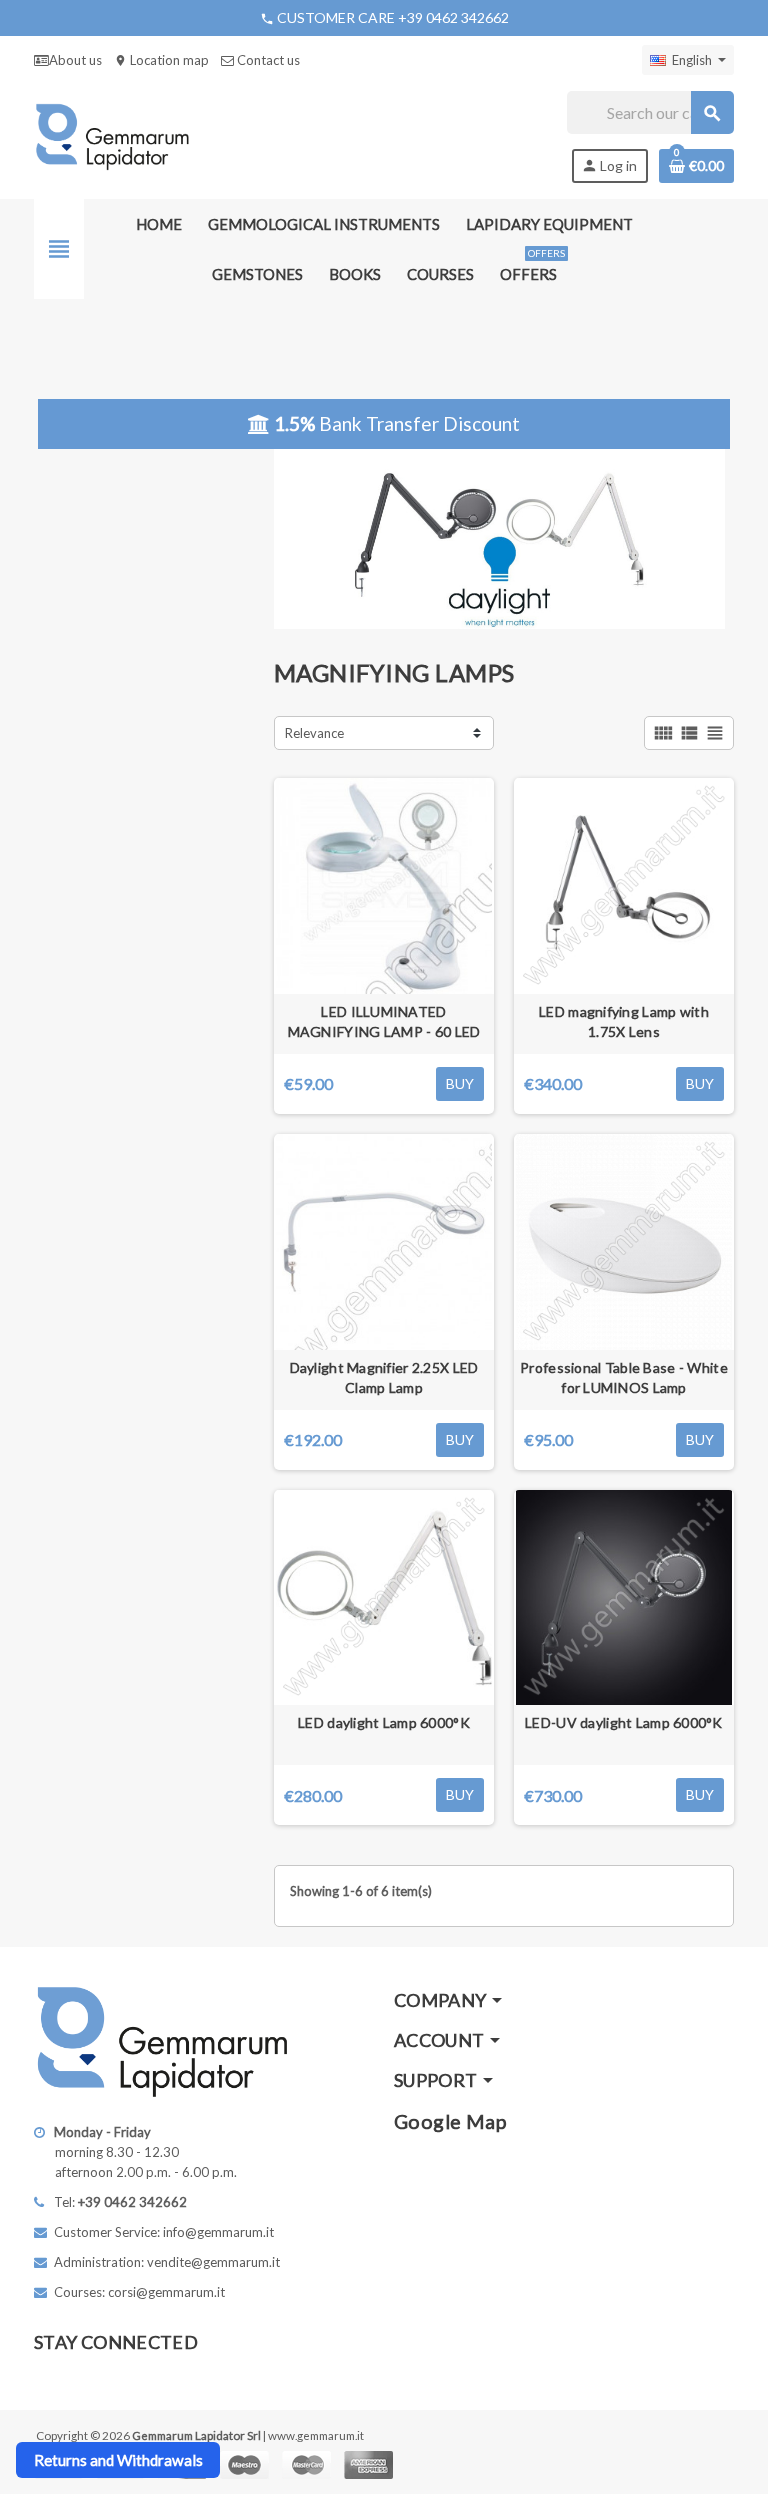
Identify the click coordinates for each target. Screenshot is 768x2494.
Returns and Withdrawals (118, 2460)
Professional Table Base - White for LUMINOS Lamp (624, 1377)
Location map (161, 60)
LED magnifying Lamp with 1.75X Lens (624, 1021)
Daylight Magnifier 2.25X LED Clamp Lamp (384, 1377)
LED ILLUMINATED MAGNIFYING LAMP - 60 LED (384, 1021)
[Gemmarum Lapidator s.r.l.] (112, 135)
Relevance (314, 733)
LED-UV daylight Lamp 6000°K (624, 1722)
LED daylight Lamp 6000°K (384, 1722)
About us (75, 60)
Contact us (267, 60)
